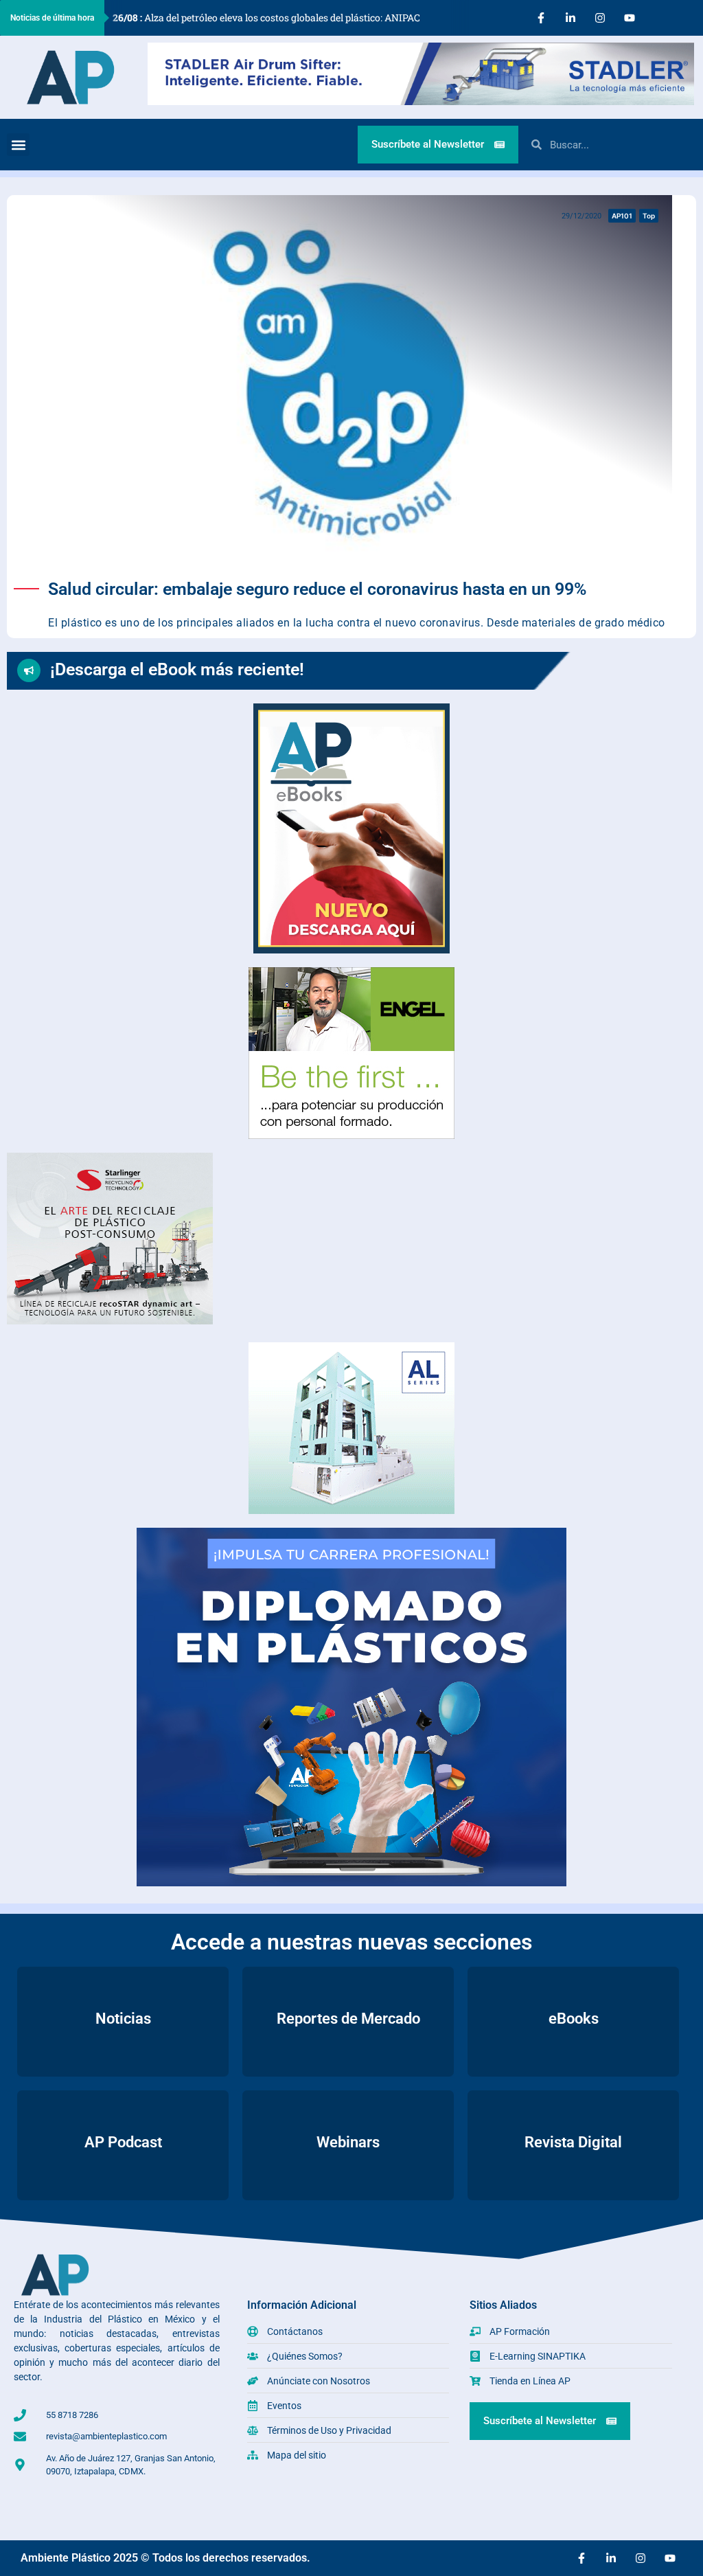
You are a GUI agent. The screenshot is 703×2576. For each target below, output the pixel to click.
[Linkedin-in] (571, 18)
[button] (18, 145)
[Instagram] (600, 18)
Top (649, 216)
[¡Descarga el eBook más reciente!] (29, 670)
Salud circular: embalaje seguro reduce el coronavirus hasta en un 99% (317, 589)
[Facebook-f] (541, 18)
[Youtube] (630, 18)
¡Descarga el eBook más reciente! (177, 669)
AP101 (622, 216)
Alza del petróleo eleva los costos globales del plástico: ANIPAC (266, 18)
